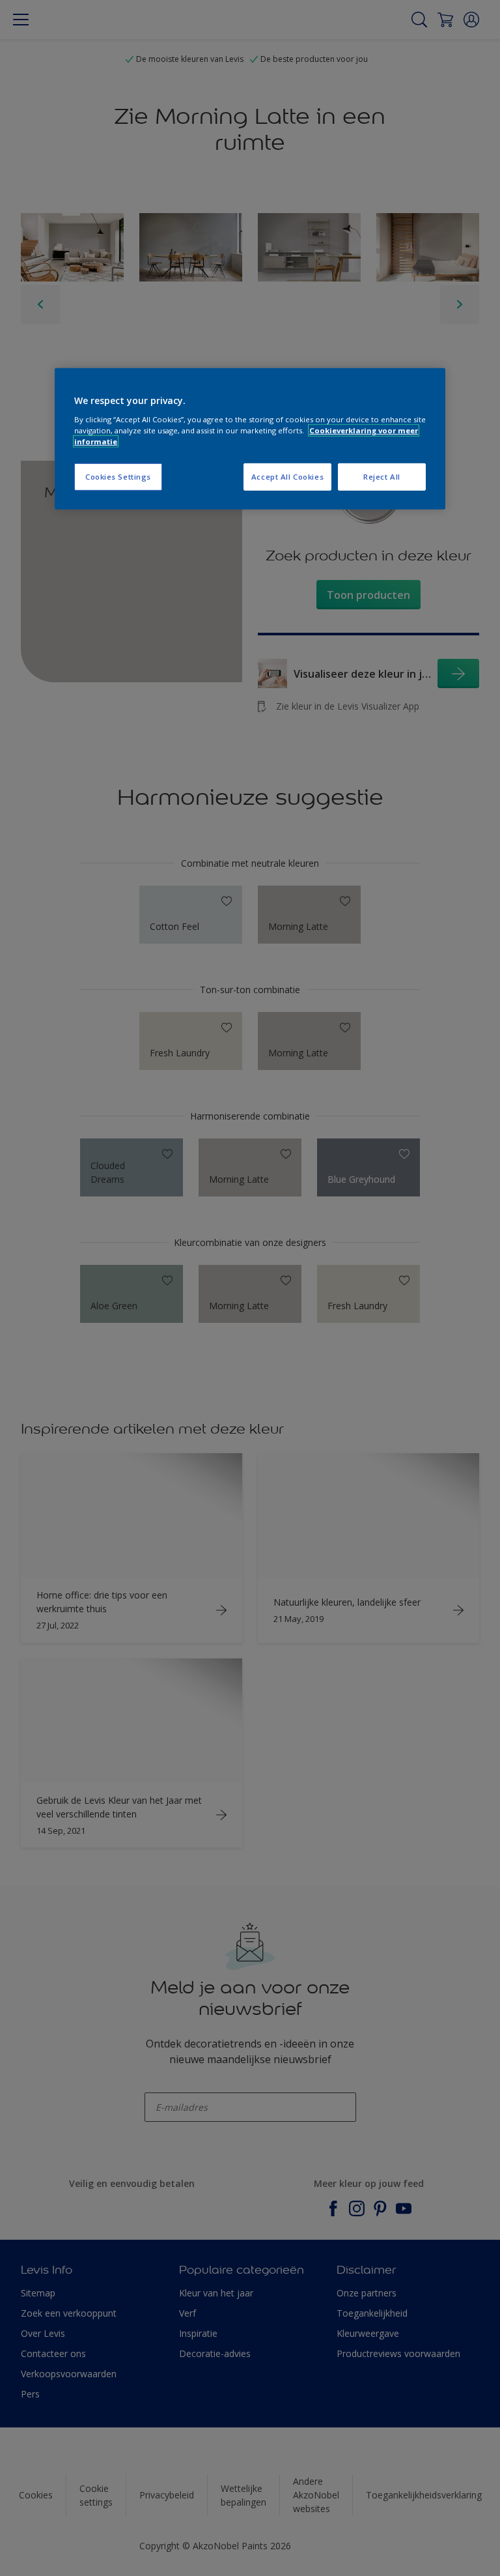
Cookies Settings (118, 477)
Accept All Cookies (287, 477)
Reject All (382, 477)
